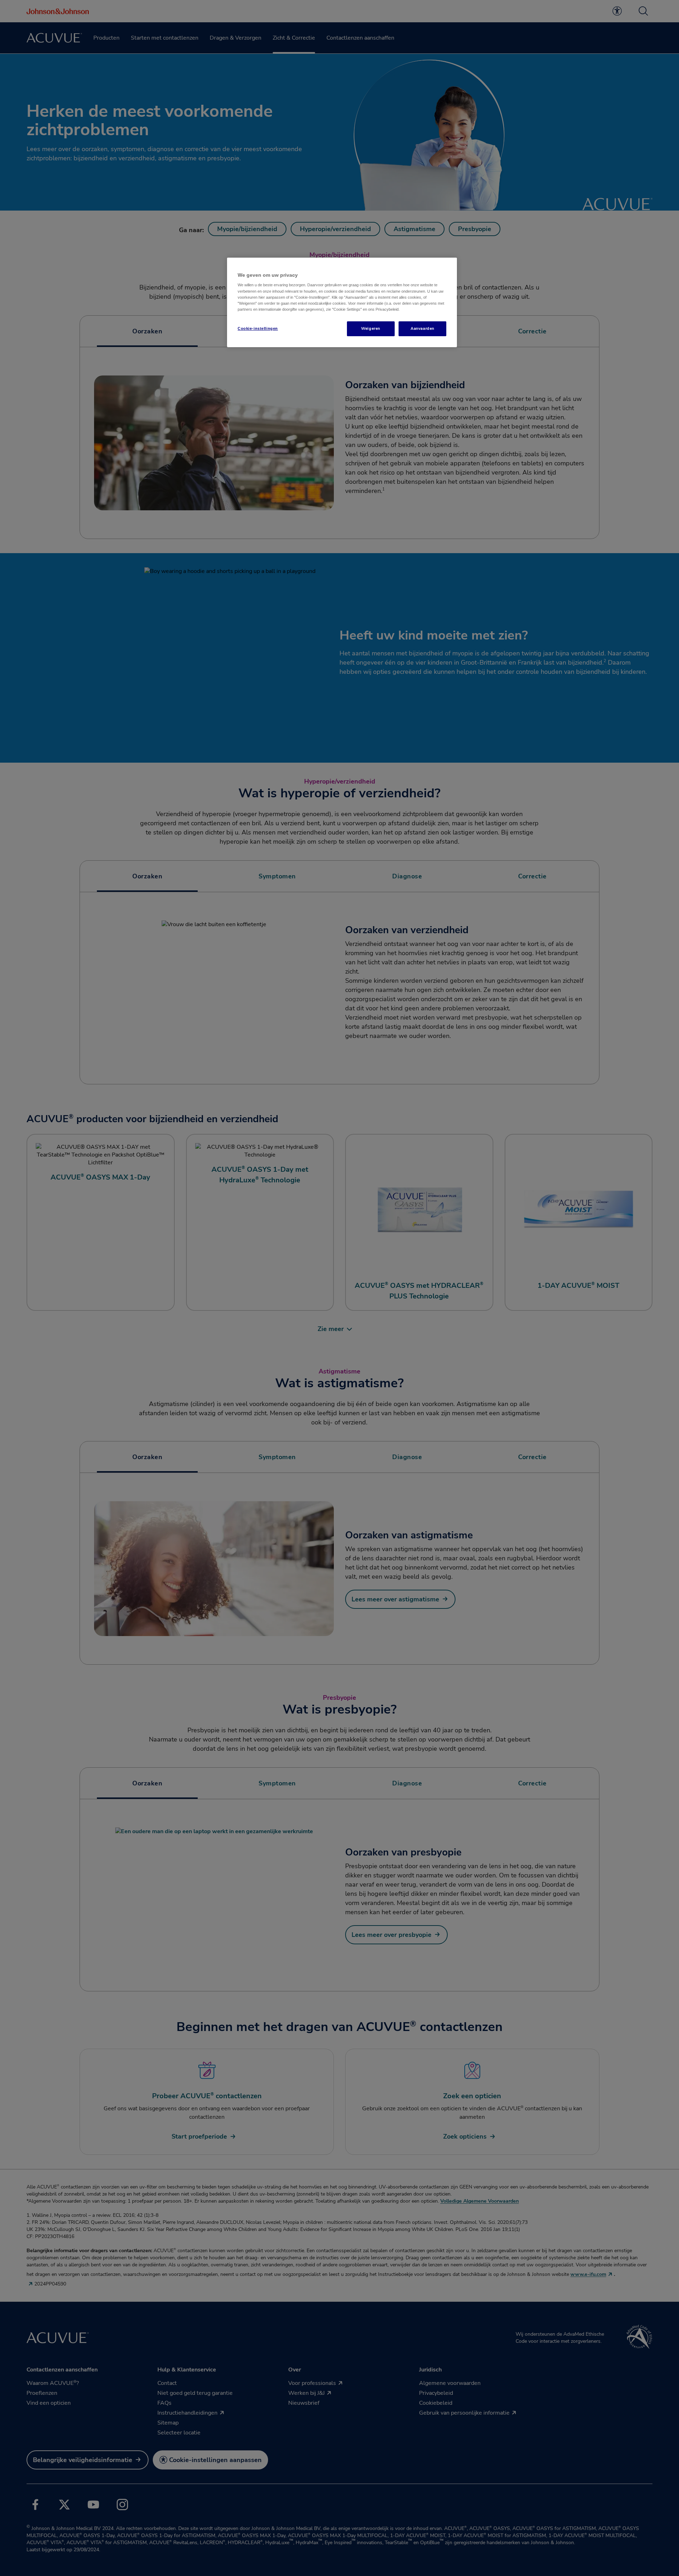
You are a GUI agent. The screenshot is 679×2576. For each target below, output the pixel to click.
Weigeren (371, 328)
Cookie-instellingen (258, 328)
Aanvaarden (422, 328)
